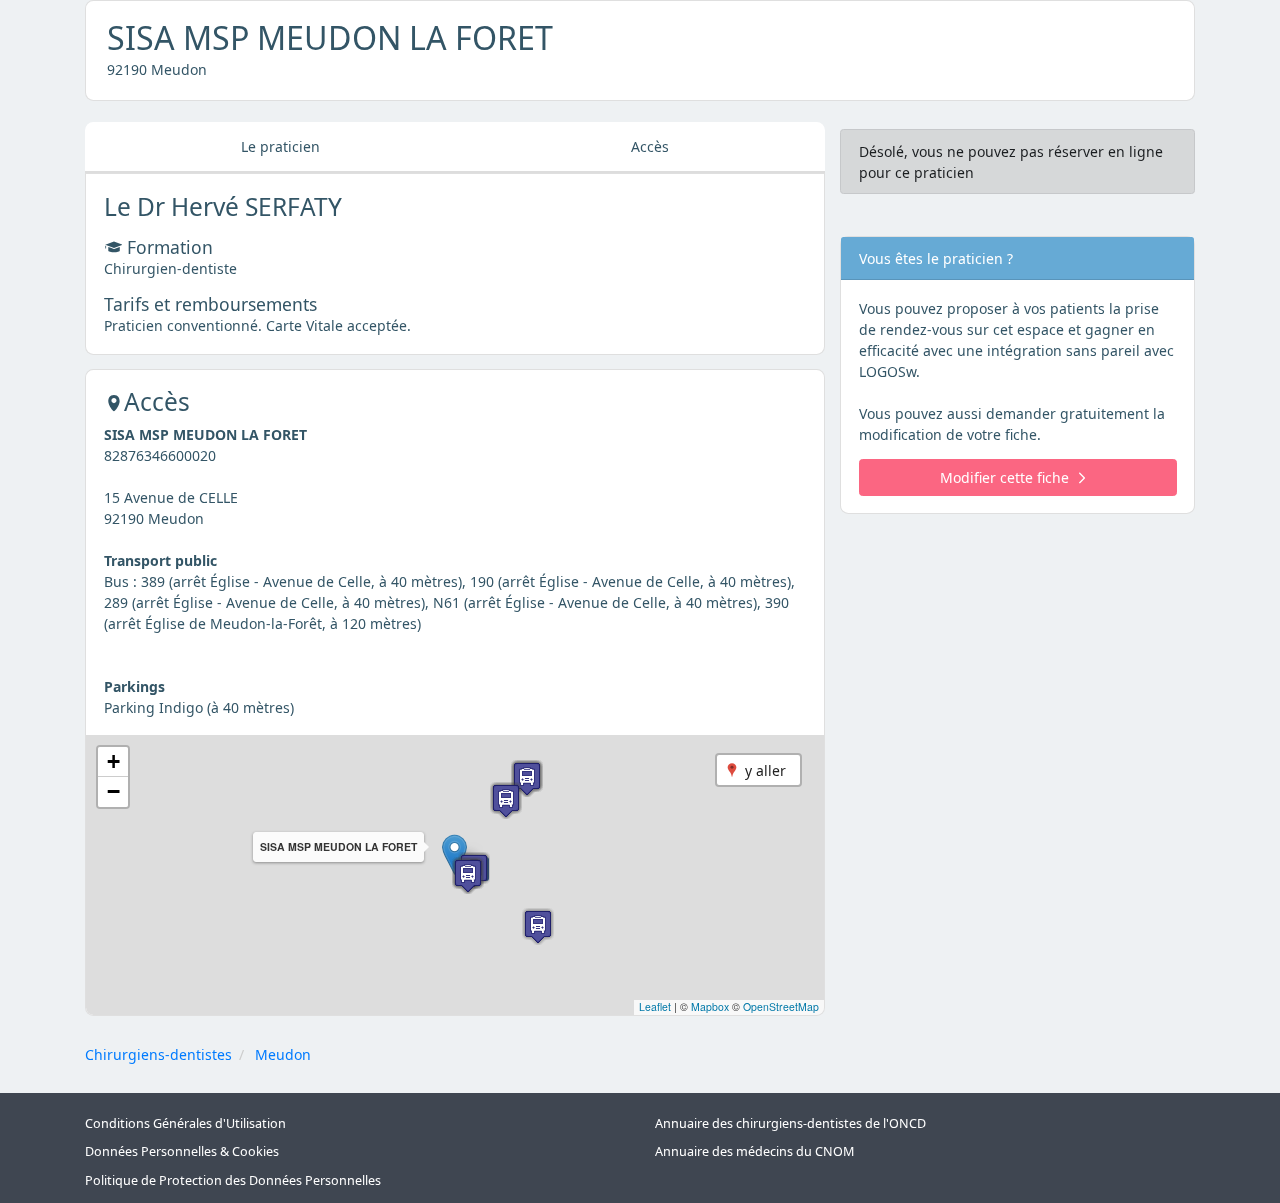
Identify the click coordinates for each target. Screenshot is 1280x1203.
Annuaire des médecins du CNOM (754, 1151)
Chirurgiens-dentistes (158, 1054)
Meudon (283, 1054)
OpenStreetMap (781, 1006)
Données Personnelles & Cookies (182, 1151)
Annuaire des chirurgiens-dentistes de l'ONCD (790, 1123)
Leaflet (655, 1006)
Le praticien (280, 146)
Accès (650, 146)
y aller (765, 770)
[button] (454, 854)
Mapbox (710, 1006)
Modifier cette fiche (1004, 477)
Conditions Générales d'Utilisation (185, 1123)
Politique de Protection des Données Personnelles (233, 1180)
